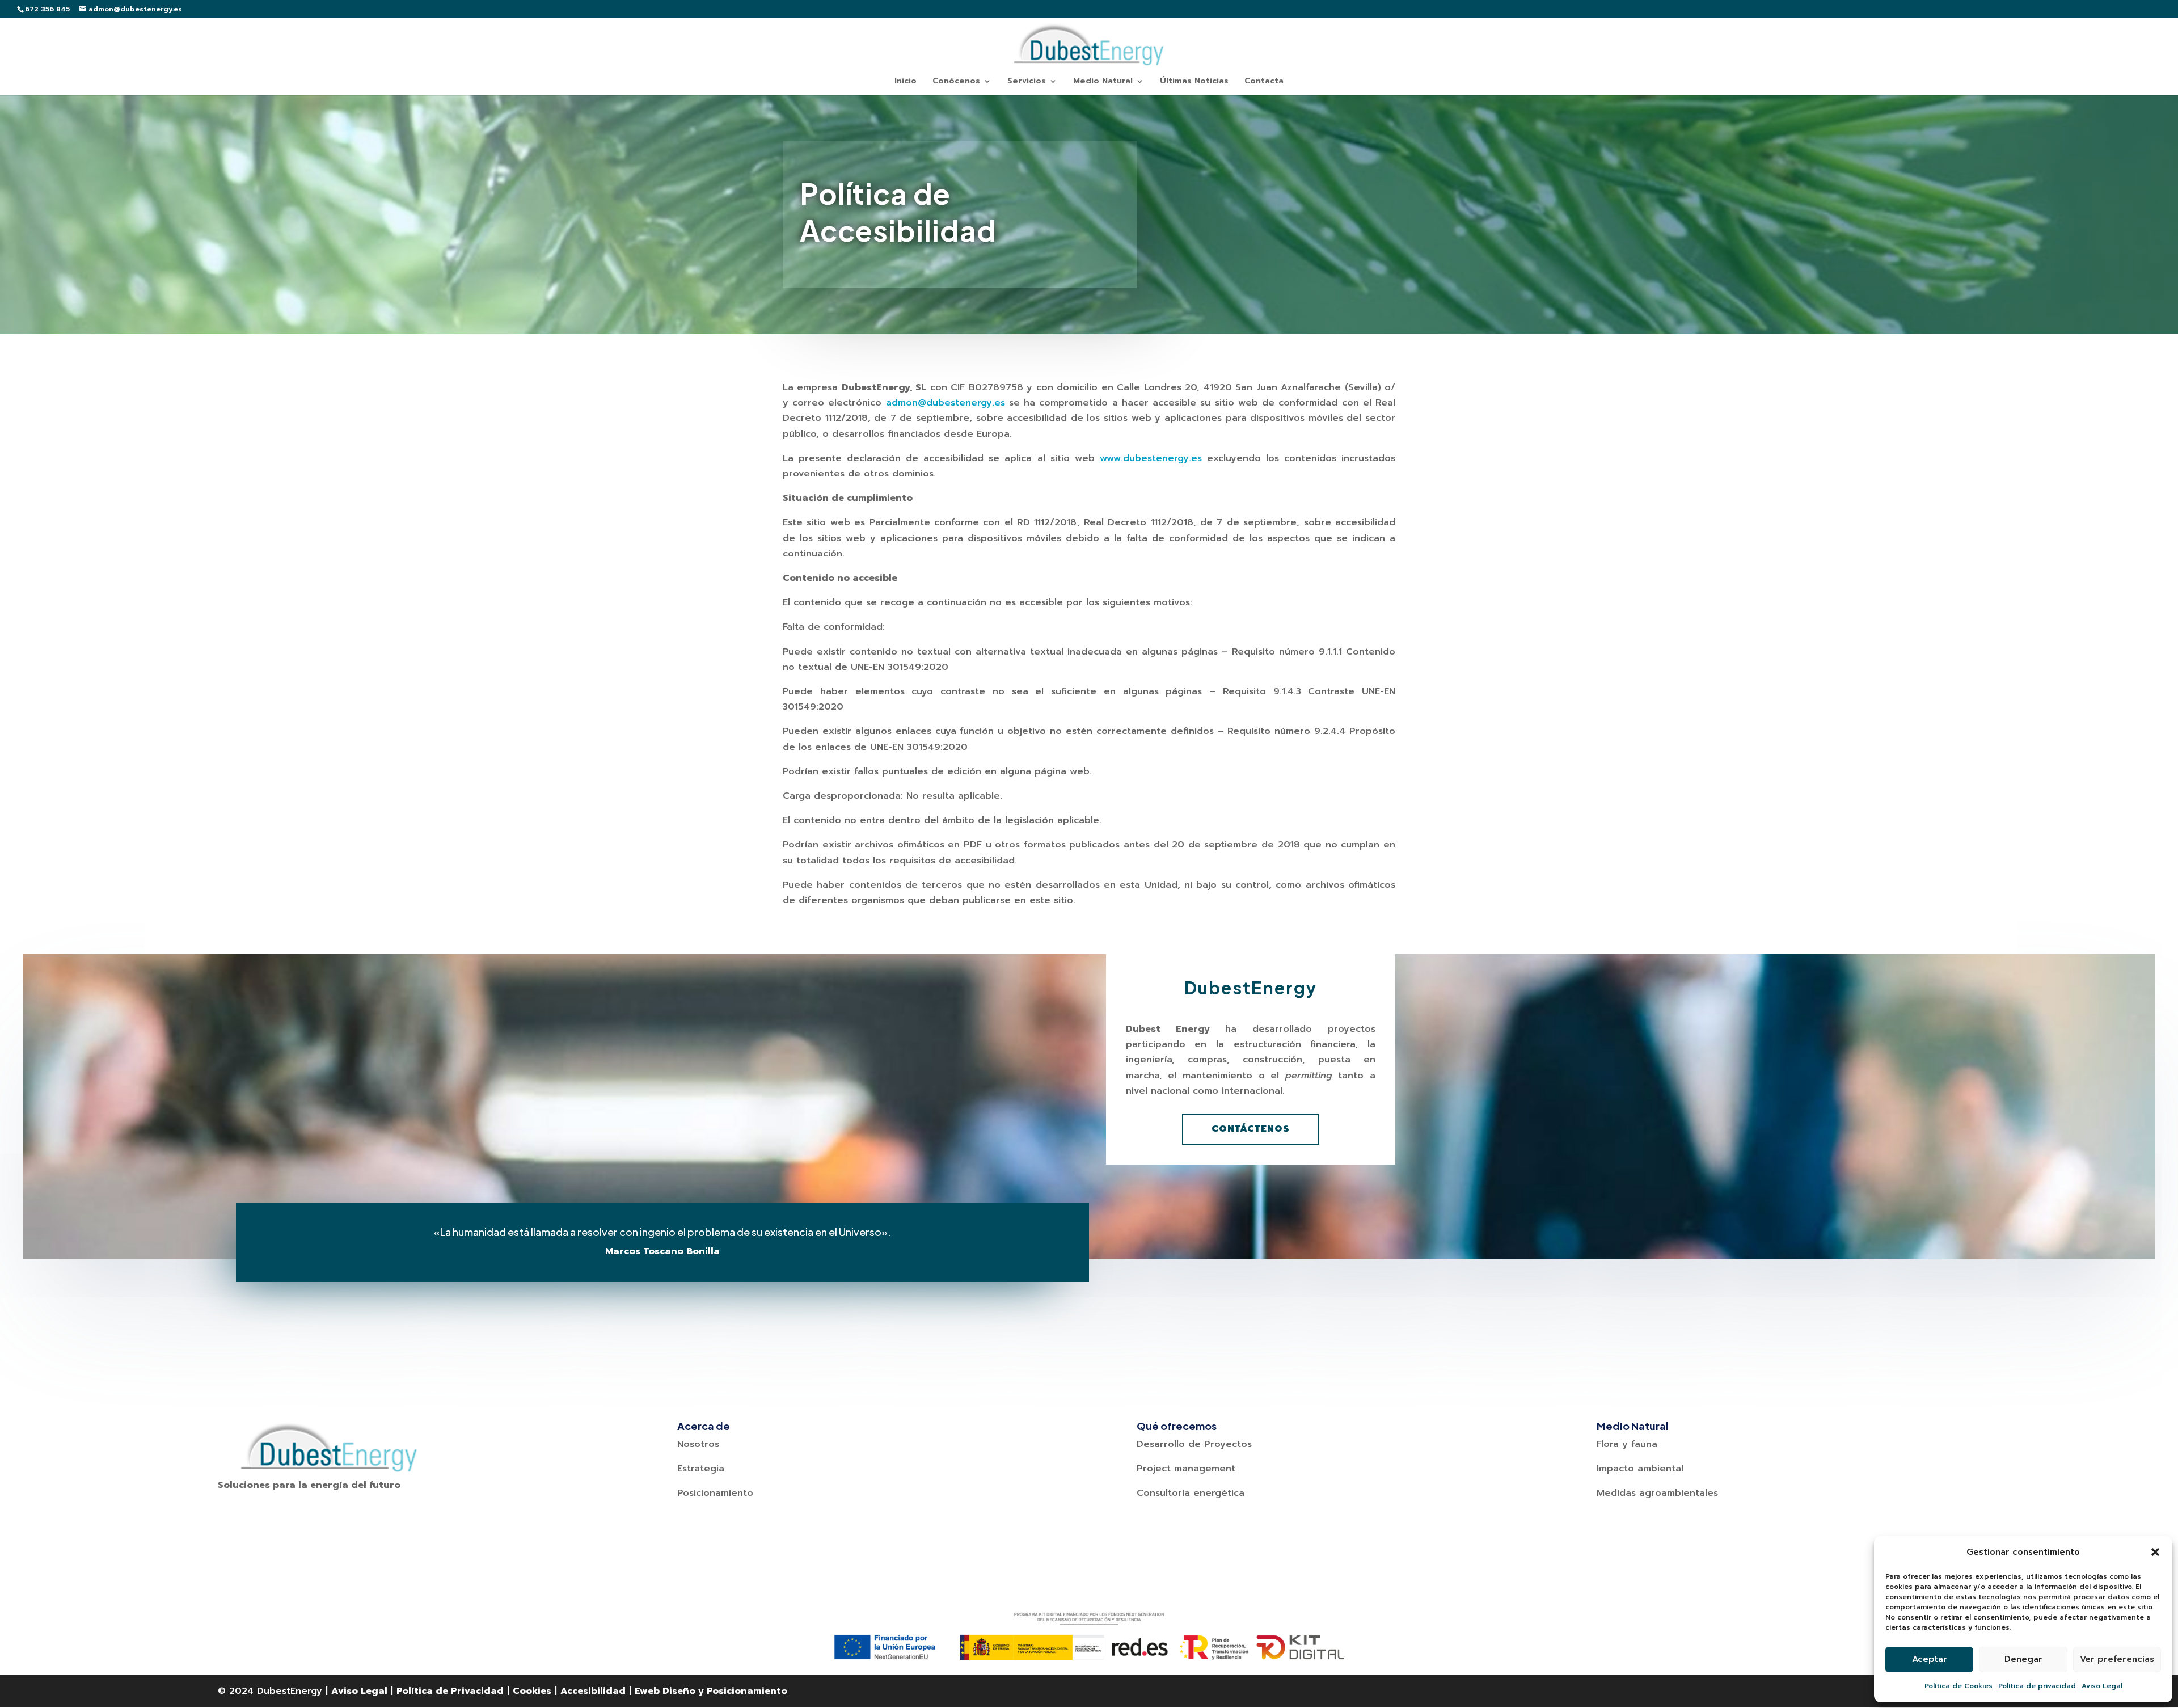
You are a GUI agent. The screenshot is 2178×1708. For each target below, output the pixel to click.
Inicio (906, 82)
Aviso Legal (2102, 1686)
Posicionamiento (715, 1493)
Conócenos (956, 82)
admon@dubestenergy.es (946, 403)
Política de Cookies (1958, 1686)
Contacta (1264, 82)
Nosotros (698, 1444)
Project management (1186, 1469)
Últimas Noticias (1194, 82)
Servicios (1027, 82)
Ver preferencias (2117, 1659)
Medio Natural (1103, 82)
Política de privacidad (2037, 1686)
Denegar (2023, 1659)
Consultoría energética (1191, 1493)
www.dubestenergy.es (1151, 458)
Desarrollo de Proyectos (1194, 1444)
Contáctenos (1251, 1129)
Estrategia (701, 1469)
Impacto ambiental (1640, 1469)
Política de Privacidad (450, 1691)
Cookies (532, 1691)
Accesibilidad (593, 1691)
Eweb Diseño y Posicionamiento (711, 1691)
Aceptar (1930, 1659)
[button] (2155, 1552)
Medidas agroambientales (1657, 1493)
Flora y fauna (1627, 1444)
